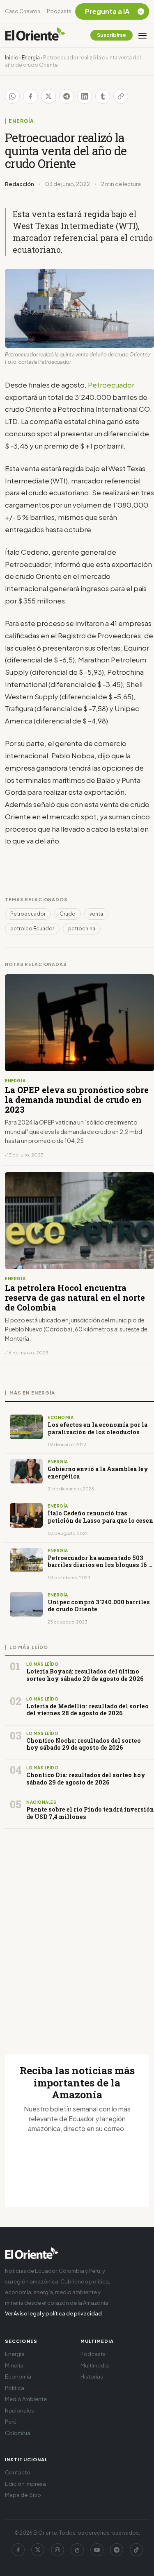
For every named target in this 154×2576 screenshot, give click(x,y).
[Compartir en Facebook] (30, 96)
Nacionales (20, 2410)
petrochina (82, 929)
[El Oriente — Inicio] (35, 35)
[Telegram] (117, 2550)
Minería (14, 2365)
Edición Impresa (25, 2484)
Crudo (68, 914)
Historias (92, 2376)
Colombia (18, 2433)
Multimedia (95, 2365)
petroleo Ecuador (32, 929)
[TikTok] (136, 2550)
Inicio (12, 58)
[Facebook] (18, 2550)
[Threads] (77, 2550)
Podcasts (59, 11)
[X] (38, 2550)
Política (15, 2388)
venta (96, 914)
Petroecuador (111, 385)
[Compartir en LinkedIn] (85, 96)
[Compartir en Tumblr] (103, 96)
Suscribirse (111, 35)
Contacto (18, 2472)
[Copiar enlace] (121, 96)
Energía (31, 58)
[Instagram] (57, 2550)
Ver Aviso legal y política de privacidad (53, 2313)
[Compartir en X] (48, 96)
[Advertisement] (77, 1932)
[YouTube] (97, 2550)
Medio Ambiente (26, 2399)
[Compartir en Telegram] (67, 96)
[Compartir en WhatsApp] (12, 96)
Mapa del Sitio (23, 2495)
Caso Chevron (23, 11)
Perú (11, 2422)
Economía (18, 2376)
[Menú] (143, 35)
